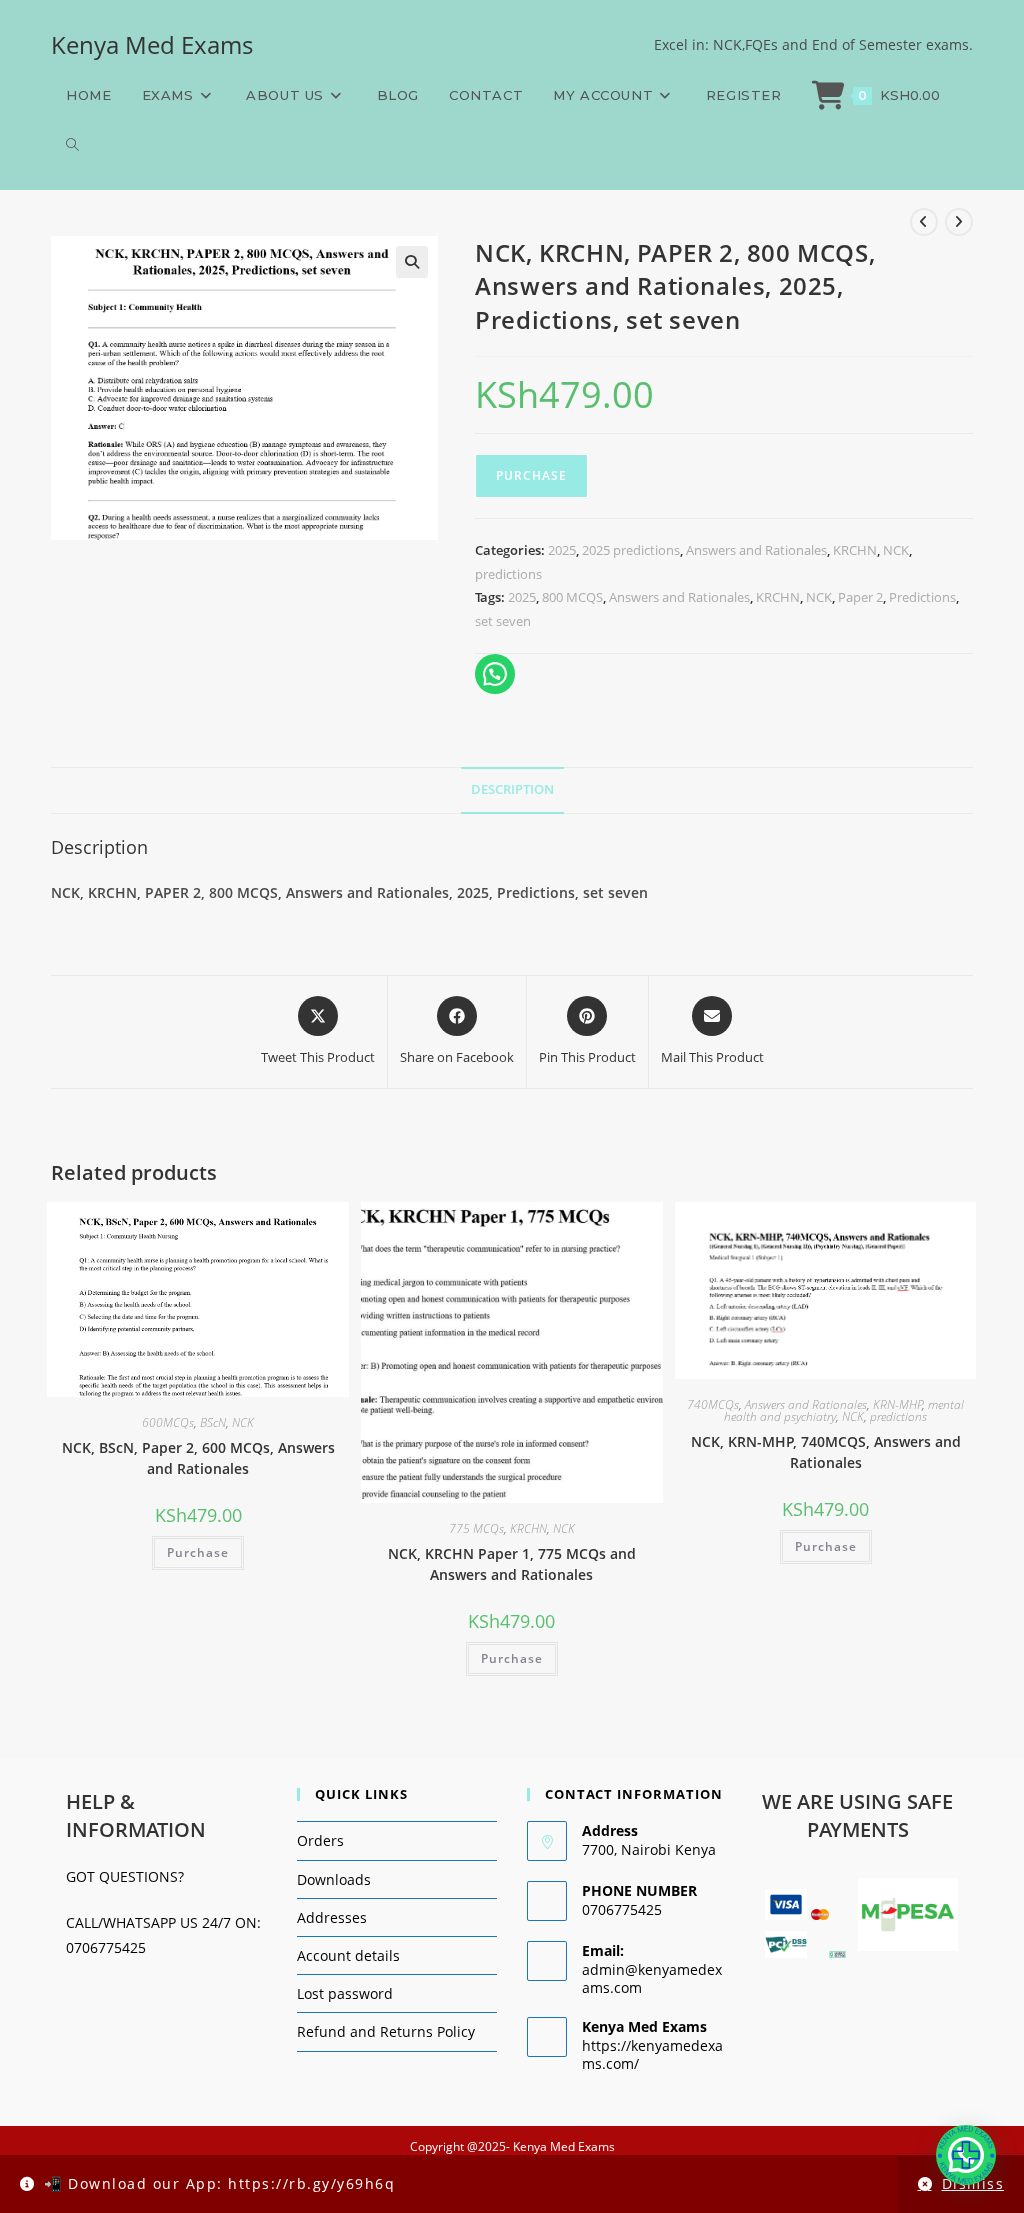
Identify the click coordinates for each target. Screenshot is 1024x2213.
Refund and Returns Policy (386, 2031)
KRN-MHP (898, 1404)
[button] (412, 262)
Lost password (345, 1993)
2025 (562, 550)
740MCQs (713, 1404)
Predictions (922, 597)
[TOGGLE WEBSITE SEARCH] (72, 145)
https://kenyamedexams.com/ (652, 2054)
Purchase (531, 475)
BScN (213, 1422)
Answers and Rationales (756, 550)
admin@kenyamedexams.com (652, 1978)
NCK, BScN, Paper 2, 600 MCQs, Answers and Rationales (198, 1458)
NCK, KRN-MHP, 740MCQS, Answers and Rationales (826, 1452)
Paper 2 (860, 597)
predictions (508, 574)
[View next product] (959, 222)
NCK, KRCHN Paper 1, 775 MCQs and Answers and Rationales (512, 1564)
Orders (320, 1840)
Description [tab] (512, 789)
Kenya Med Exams (152, 44)
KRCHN (855, 550)
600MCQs (168, 1422)
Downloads (334, 1879)
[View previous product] (924, 222)
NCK (896, 550)
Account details (348, 1955)
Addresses (332, 1917)
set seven (503, 621)
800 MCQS (572, 597)
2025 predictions (631, 550)
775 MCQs (476, 1528)
